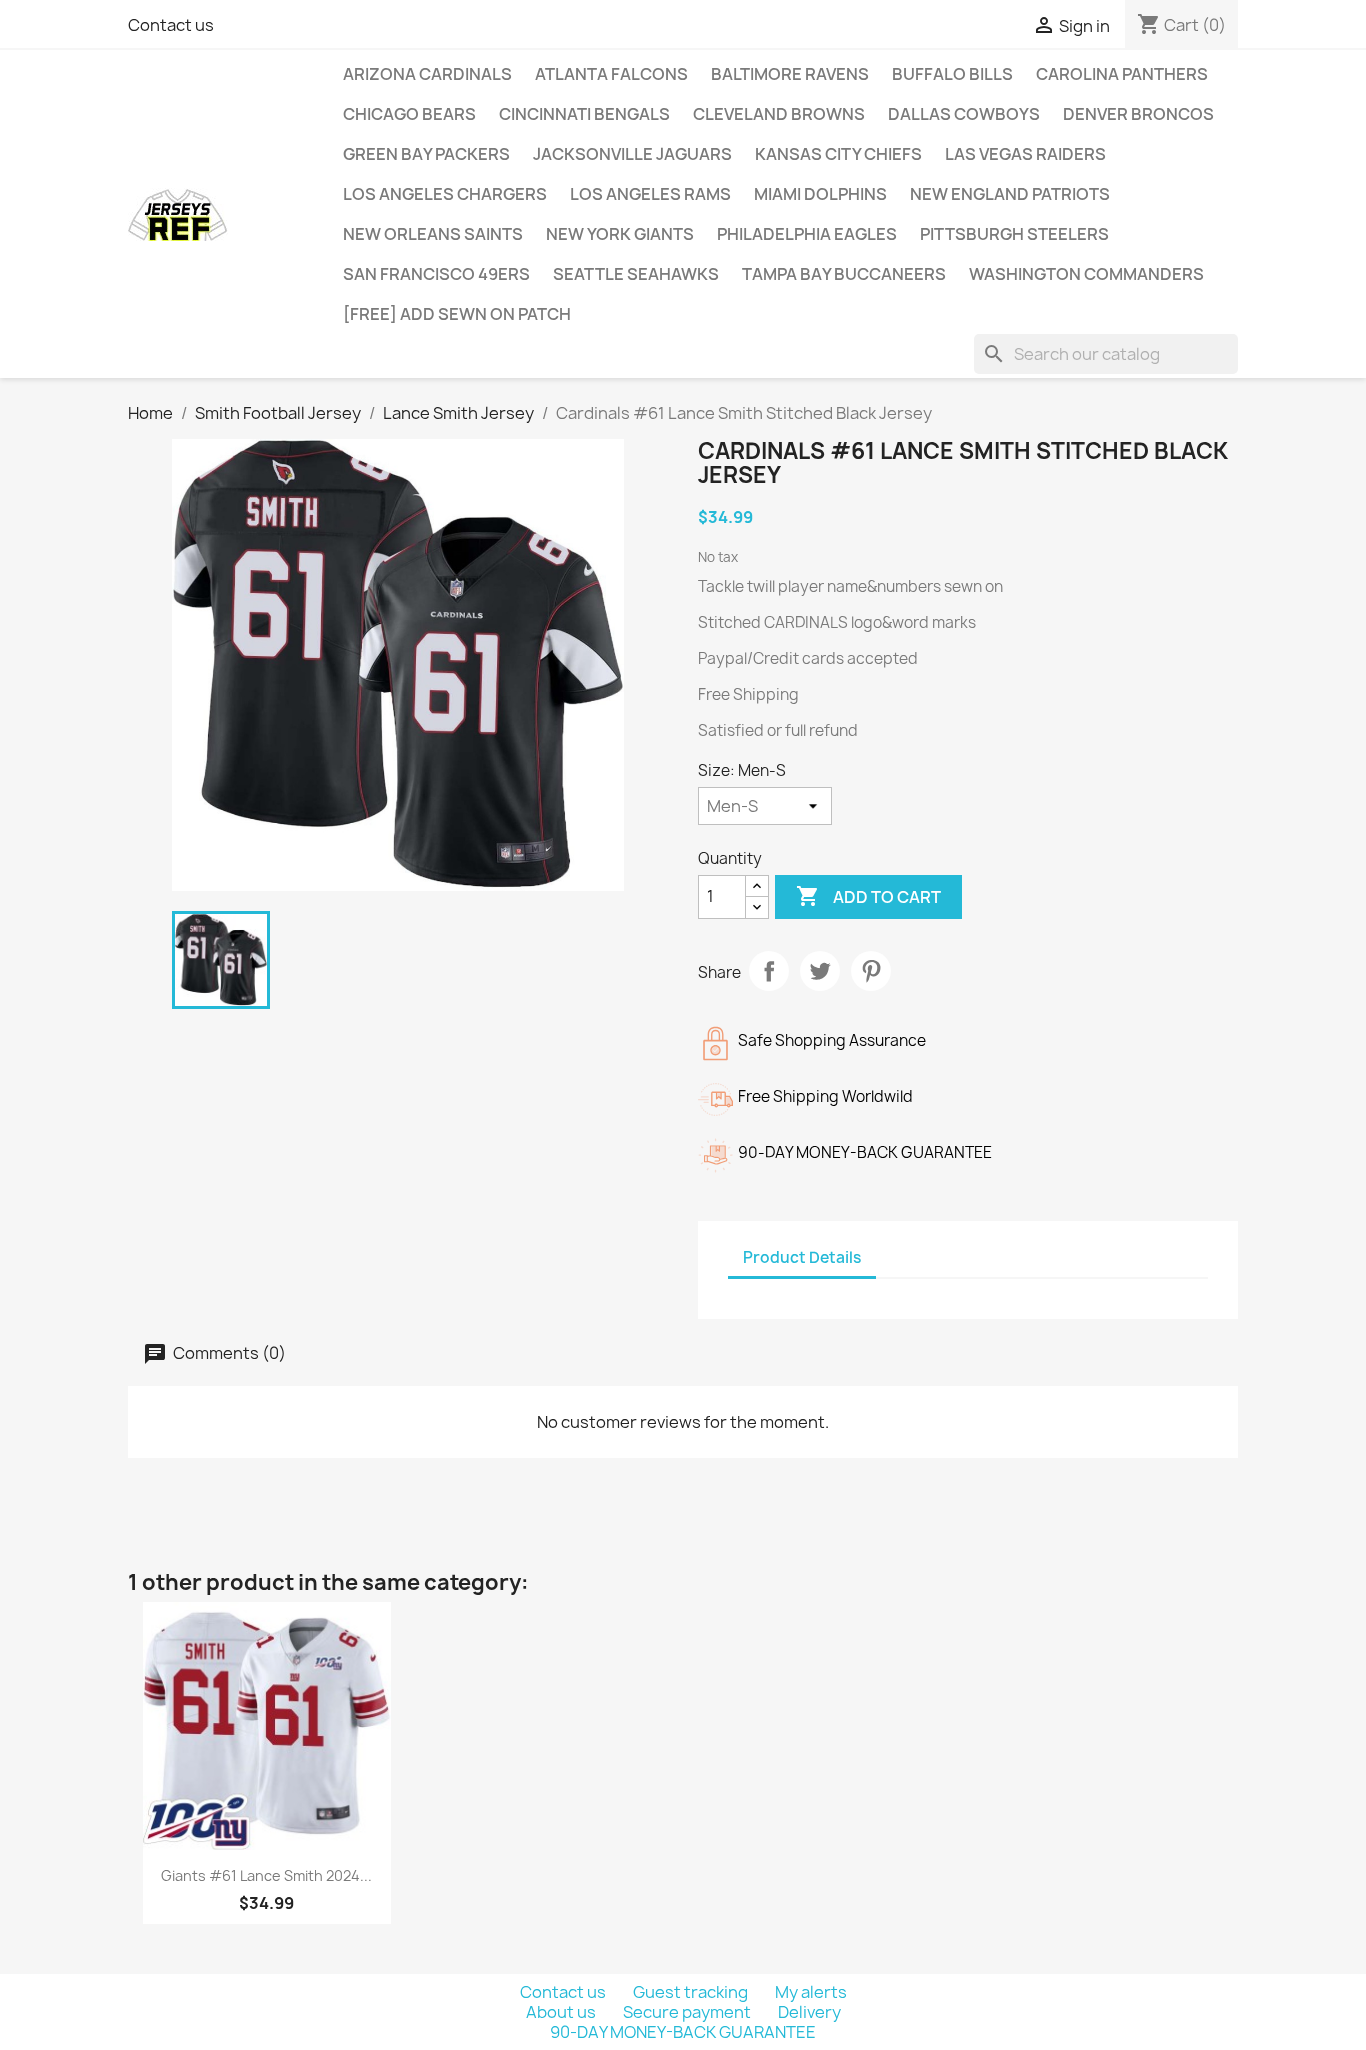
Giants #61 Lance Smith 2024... (266, 1875)
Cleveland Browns (779, 114)
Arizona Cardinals (427, 74)
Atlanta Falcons (611, 74)
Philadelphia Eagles (807, 234)
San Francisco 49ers (436, 274)
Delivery (809, 2012)
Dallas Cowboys (964, 114)
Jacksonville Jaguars (632, 154)
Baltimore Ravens (790, 74)
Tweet (820, 971)
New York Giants (620, 234)
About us (562, 2012)
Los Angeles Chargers (445, 194)
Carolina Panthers (1122, 74)
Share (769, 971)
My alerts (811, 1992)
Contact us (171, 25)
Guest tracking (692, 1992)
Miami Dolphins (820, 194)
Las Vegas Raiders (1025, 154)
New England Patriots (1010, 194)
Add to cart (868, 896)
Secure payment (688, 2012)
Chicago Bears (409, 114)
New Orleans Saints (433, 234)
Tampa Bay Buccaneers (844, 274)
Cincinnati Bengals (584, 114)
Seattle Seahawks (636, 274)
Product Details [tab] (802, 1257)
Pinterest (871, 971)
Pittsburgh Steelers (1014, 234)
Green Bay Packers (426, 154)
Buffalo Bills (952, 74)
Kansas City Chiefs (838, 154)
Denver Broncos (1138, 114)
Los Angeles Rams (650, 194)
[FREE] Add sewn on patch (457, 314)
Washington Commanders (1086, 274)
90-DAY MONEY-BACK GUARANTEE (683, 2032)
